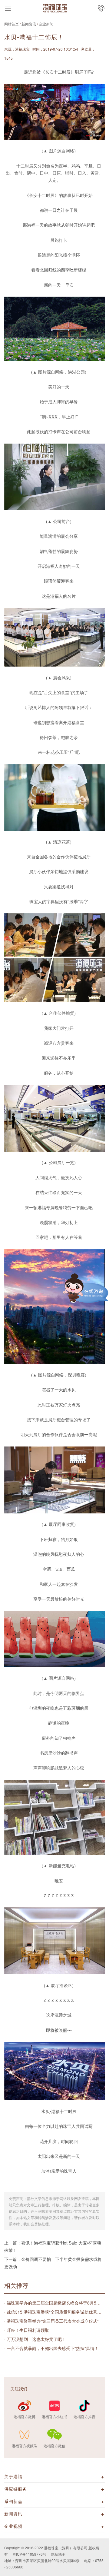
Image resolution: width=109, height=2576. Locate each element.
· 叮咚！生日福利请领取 (27, 2330)
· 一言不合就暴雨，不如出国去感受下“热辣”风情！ (51, 2348)
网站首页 (12, 24)
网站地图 (58, 2554)
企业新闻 (46, 24)
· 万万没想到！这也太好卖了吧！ (35, 2339)
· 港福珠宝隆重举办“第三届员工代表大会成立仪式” (51, 2321)
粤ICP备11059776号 (29, 2554)
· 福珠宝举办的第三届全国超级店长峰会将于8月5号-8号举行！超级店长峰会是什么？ (54, 2303)
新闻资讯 (29, 24)
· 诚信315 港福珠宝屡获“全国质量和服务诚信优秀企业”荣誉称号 (54, 2312)
